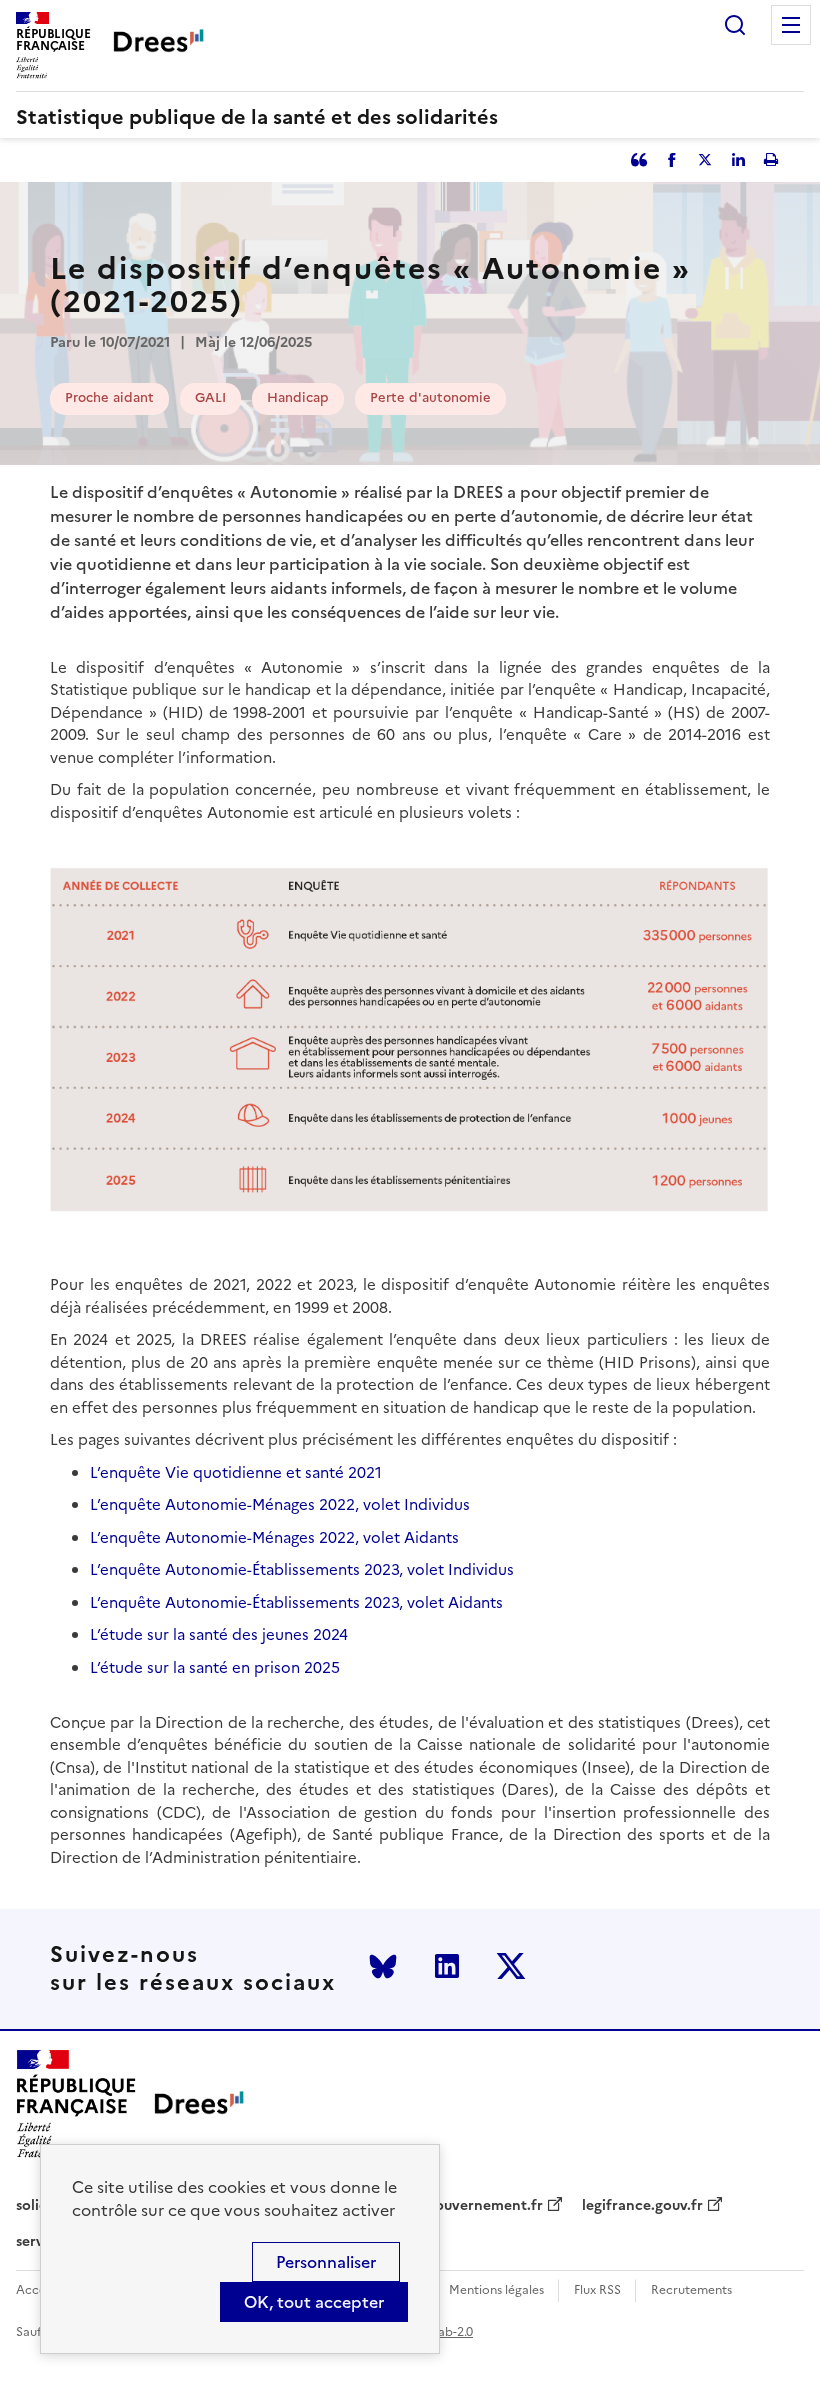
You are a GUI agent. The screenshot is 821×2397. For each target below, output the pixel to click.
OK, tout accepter (314, 2302)
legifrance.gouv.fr (642, 2206)
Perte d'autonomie (430, 397)
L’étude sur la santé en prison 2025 (215, 1667)
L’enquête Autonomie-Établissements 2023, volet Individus (302, 1569)
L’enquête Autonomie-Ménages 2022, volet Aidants (274, 1537)
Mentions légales (496, 2290)
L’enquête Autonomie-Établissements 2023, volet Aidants (296, 1602)
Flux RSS (597, 2290)
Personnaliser (326, 2262)
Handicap (298, 397)
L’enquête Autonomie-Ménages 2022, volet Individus (280, 1504)
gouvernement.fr (485, 2206)
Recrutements (691, 2290)
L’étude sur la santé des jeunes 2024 (219, 1634)
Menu (791, 25)
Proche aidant (109, 397)
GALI (210, 397)
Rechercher (735, 25)
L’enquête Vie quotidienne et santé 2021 (236, 1472)
